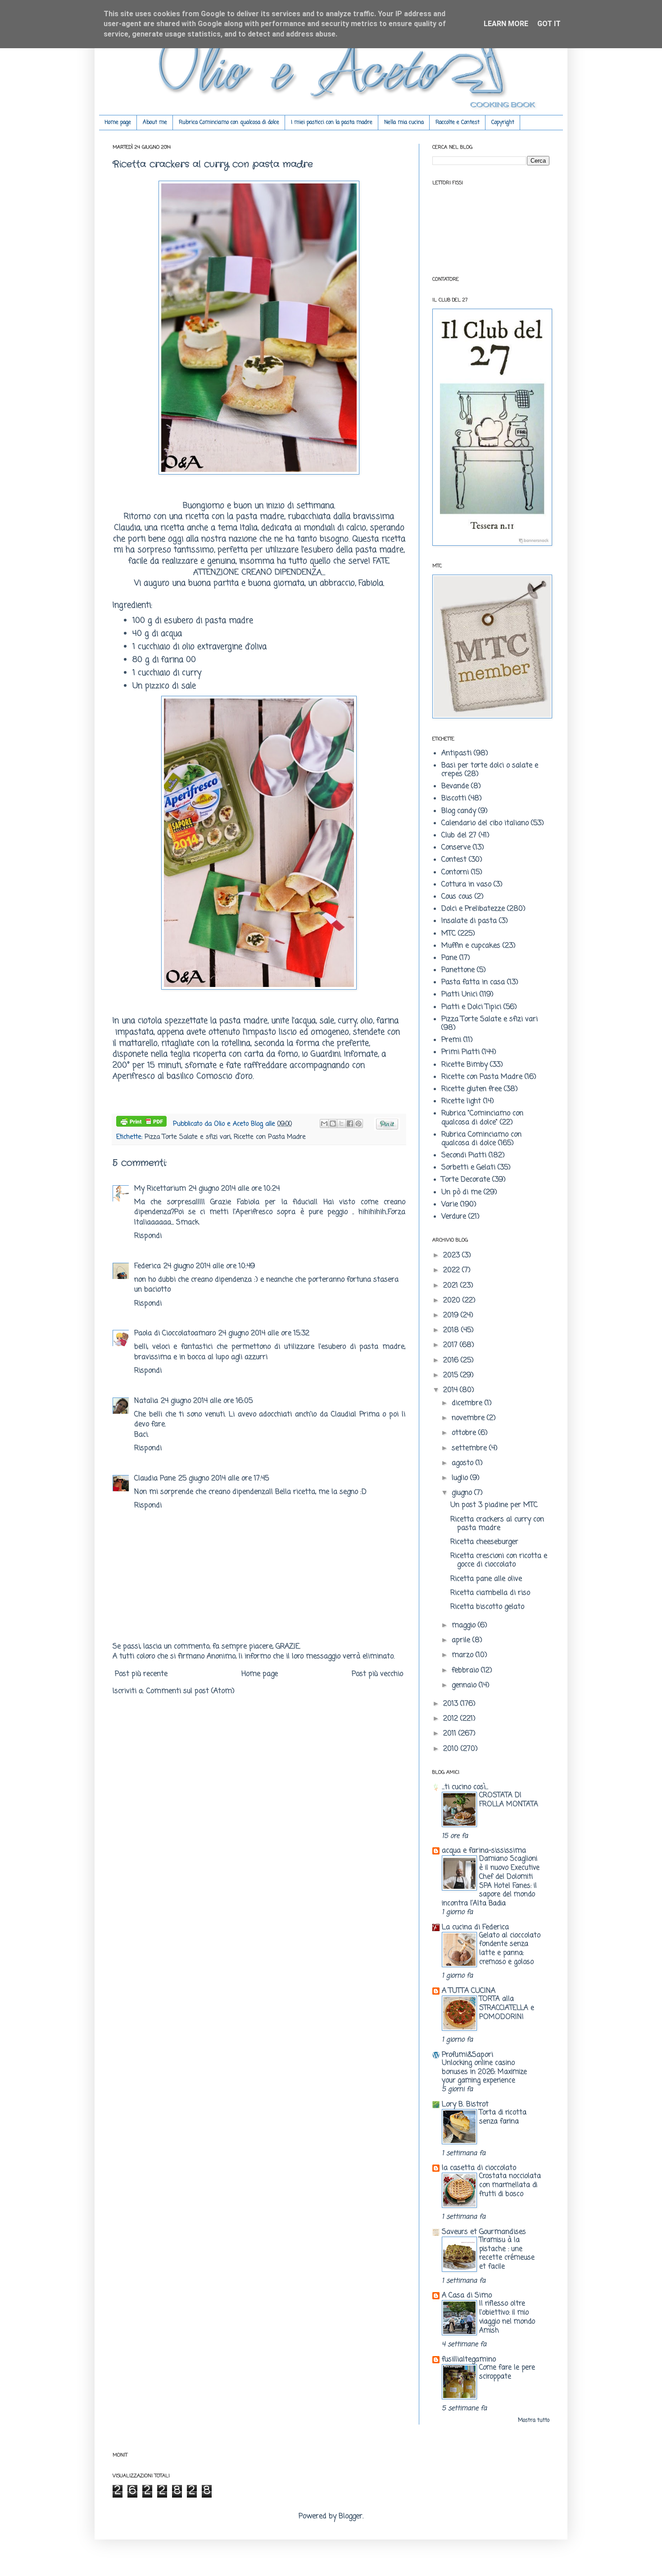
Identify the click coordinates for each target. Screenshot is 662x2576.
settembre (470, 1448)
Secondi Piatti (464, 1156)
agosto (464, 1463)
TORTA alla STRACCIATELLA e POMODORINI (507, 2008)
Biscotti (454, 799)
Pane (449, 958)
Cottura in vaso (466, 885)
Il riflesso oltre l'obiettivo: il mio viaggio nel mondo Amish (507, 2317)
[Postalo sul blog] (333, 1124)
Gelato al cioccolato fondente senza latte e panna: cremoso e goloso (510, 1949)
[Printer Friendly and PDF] (141, 1123)
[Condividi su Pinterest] (358, 1124)
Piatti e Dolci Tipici (471, 1007)
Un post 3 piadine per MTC (494, 1505)
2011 (451, 1734)
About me (155, 123)
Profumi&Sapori (467, 2055)
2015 (452, 1375)
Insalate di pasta (469, 921)
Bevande (455, 786)
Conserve (456, 848)
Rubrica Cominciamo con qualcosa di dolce (229, 123)
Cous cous (457, 897)
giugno (463, 1493)
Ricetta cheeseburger (484, 1542)
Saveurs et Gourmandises (484, 2232)
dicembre (468, 1403)
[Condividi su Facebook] (350, 1124)
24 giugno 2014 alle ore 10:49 (209, 1266)
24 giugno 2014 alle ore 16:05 (207, 1401)
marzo (464, 1655)
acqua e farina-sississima (484, 1851)
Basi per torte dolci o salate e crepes (490, 770)
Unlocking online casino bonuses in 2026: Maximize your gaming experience (484, 2072)
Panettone (458, 970)
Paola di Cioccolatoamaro (175, 1334)
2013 (452, 1704)
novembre (469, 1418)
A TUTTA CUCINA (469, 1991)
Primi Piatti (460, 1052)
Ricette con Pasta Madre (270, 1137)
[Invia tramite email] (324, 1124)
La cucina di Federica (475, 1927)
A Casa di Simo (467, 2296)
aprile (462, 1640)
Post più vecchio (377, 1674)
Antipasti (456, 754)
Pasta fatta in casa (473, 982)
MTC (449, 934)
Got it (549, 24)
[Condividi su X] (341, 1124)
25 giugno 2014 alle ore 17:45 (224, 1479)
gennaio (465, 1685)
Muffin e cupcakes (471, 946)
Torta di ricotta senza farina (503, 2117)
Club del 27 (459, 836)
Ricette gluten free (472, 1089)
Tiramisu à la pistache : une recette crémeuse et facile (507, 2253)
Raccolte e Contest (458, 123)
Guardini (326, 1054)
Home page (118, 123)
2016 (452, 1361)
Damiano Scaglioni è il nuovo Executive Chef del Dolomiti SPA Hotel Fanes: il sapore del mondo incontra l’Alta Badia (491, 1881)
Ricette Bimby (465, 1065)
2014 (451, 1390)
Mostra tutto (534, 2421)
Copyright (503, 123)
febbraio (466, 1671)
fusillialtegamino (469, 2360)
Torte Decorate (466, 1180)
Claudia (127, 528)
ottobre (465, 1433)
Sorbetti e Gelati (468, 1168)
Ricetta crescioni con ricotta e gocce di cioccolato (499, 1560)
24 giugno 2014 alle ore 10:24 (234, 1189)
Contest (454, 860)
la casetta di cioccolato (479, 2168)
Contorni (455, 872)
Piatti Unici (459, 995)
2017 (451, 1345)
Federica (147, 1266)
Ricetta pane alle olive (486, 1579)
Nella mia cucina (404, 123)
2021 (452, 1286)
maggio (465, 1626)
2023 (453, 1256)
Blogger (351, 2517)
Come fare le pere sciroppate (507, 2372)
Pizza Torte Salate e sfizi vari (188, 1137)
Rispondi (148, 1236)
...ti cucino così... (465, 1787)
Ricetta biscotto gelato (487, 1607)
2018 (452, 1330)
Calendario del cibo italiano (485, 823)
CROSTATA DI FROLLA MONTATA (509, 1800)
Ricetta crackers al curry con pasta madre (497, 1524)
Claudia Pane (155, 1479)
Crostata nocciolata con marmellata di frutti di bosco (510, 2185)
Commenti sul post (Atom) (190, 1691)
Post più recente (141, 1674)
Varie (450, 1205)
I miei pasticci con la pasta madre (332, 123)
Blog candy (459, 811)
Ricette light (461, 1101)
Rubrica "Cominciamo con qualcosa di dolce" (482, 1118)
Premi (451, 1040)
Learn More (506, 24)
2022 (453, 1270)
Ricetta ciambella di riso (490, 1593)
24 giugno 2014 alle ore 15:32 (264, 1334)
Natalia (146, 1401)
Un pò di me (461, 1192)
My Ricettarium (160, 1189)
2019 (452, 1315)
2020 (453, 1301)
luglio (461, 1478)
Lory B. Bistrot (465, 2105)
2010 (452, 1749)
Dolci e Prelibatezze (473, 909)
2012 (452, 1719)
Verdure (454, 1217)
